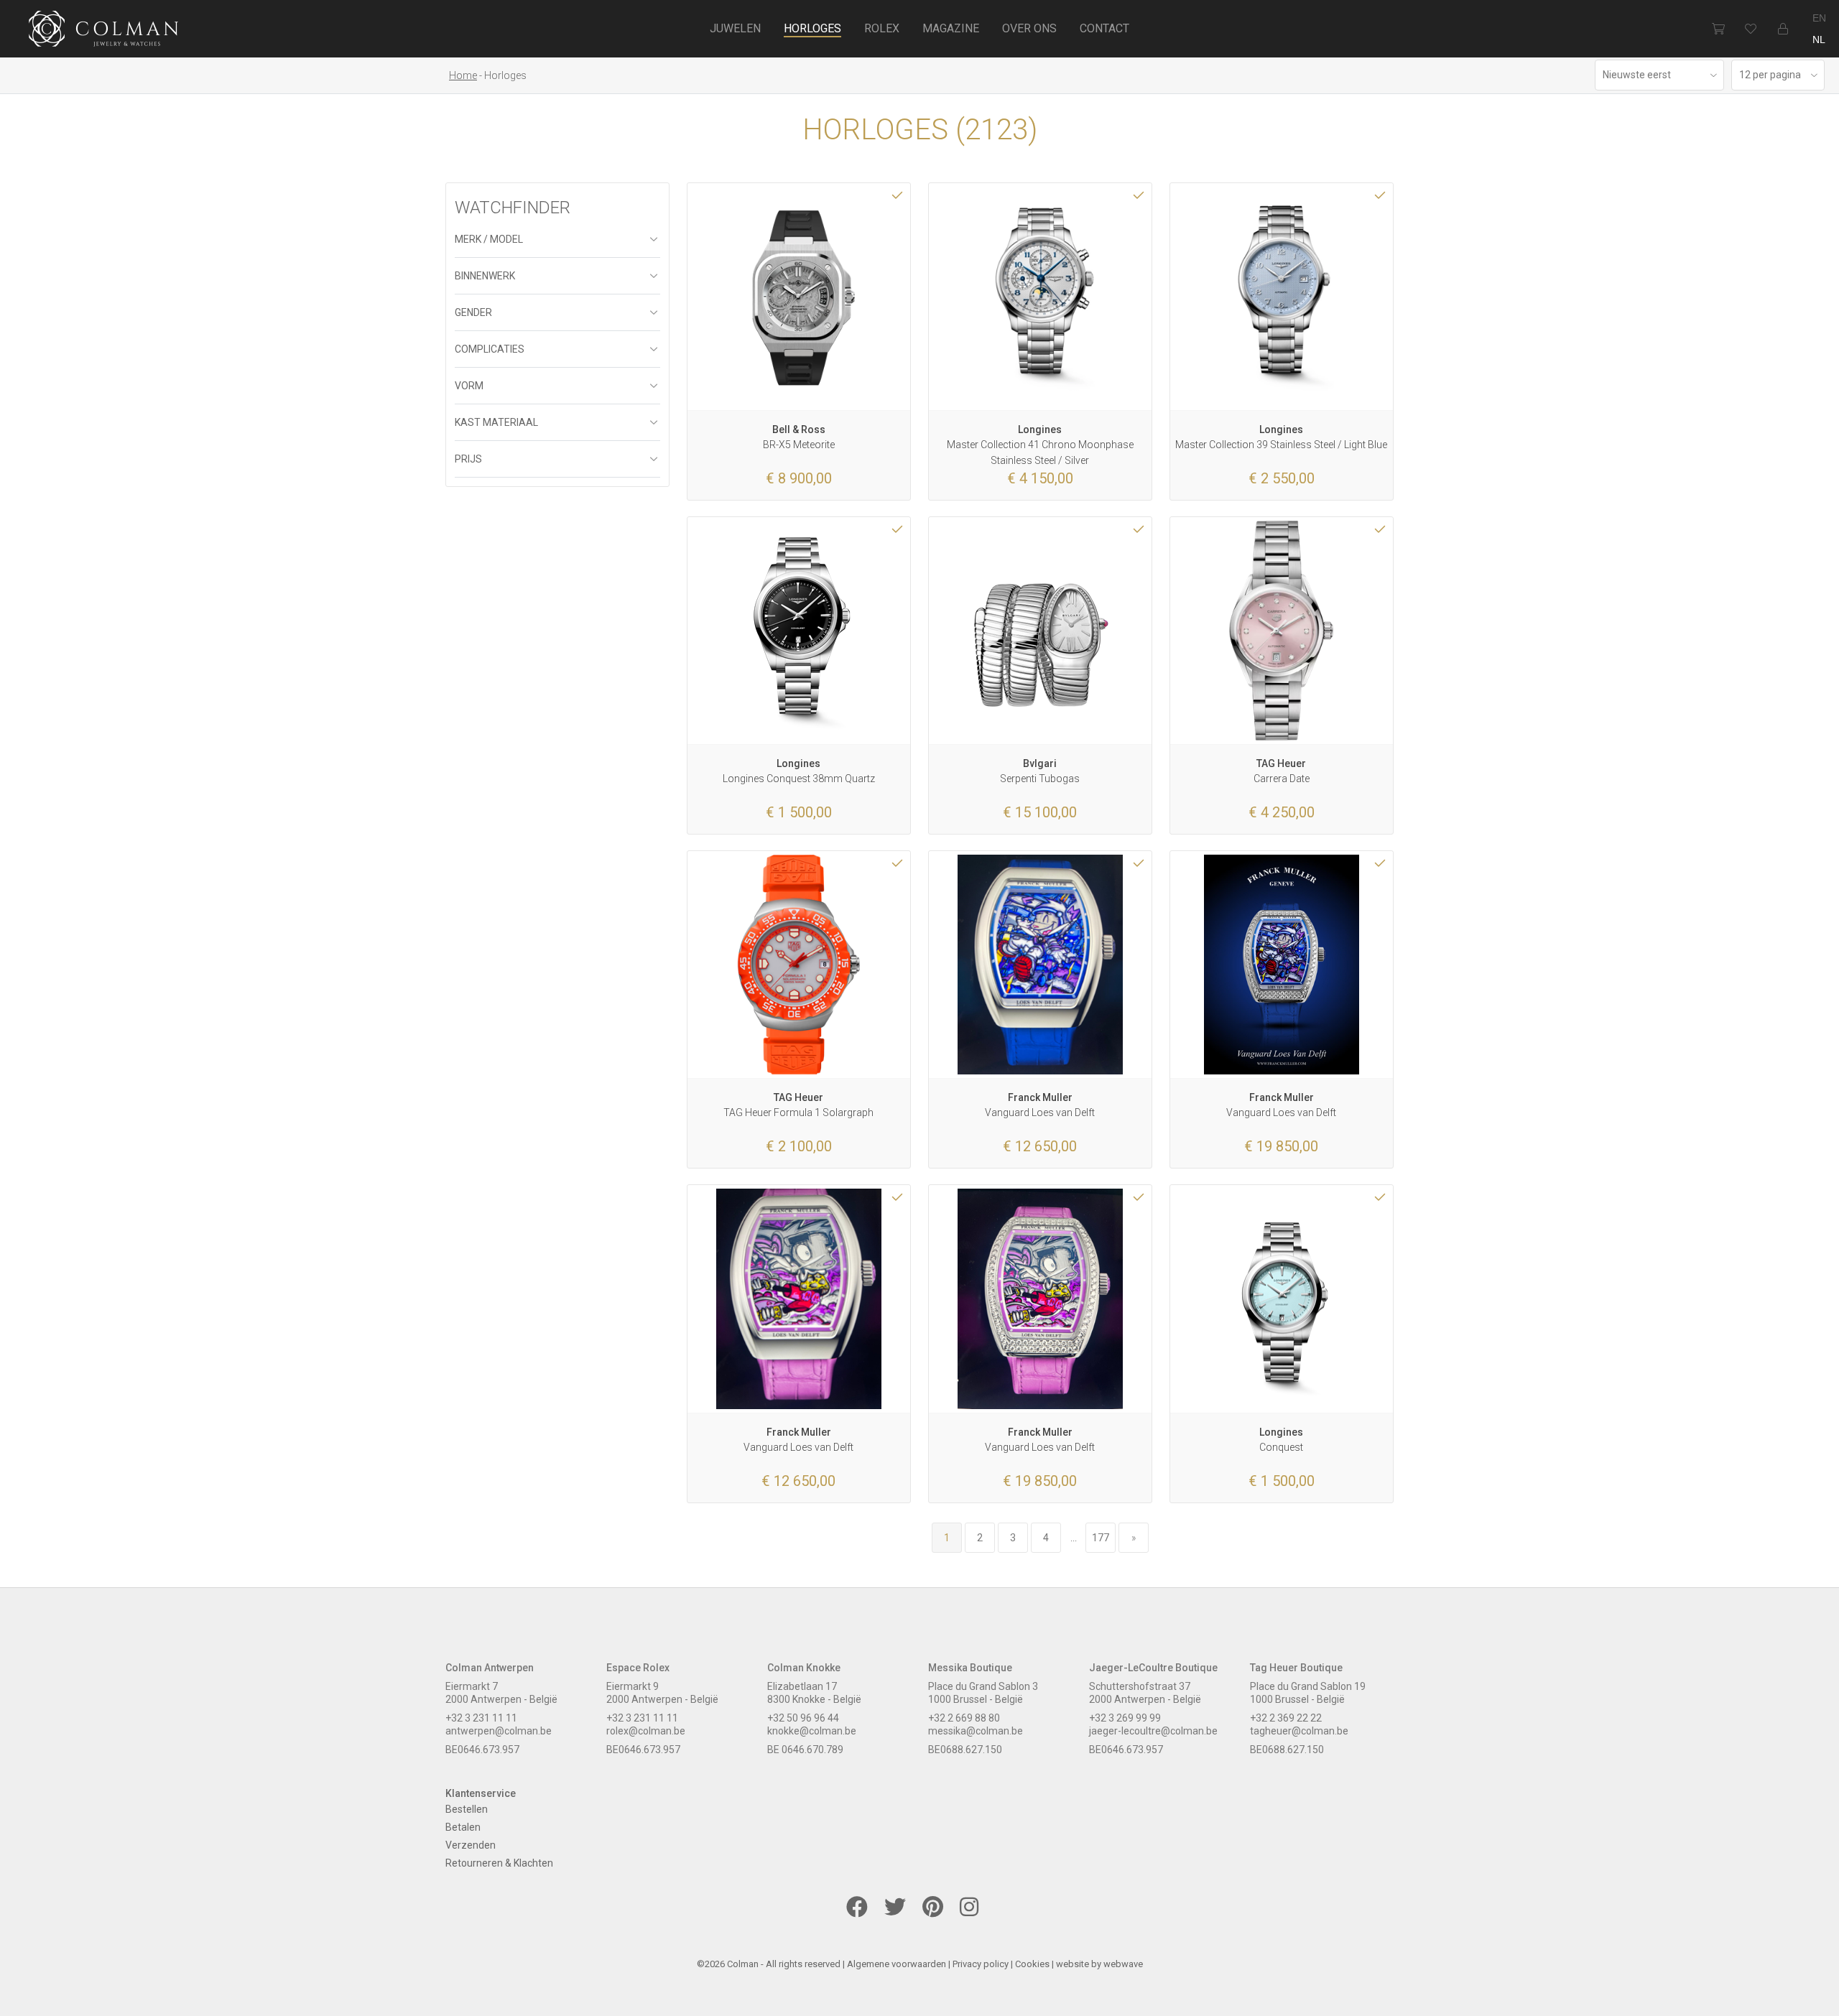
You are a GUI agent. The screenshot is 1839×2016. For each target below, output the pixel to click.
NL (1819, 40)
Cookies (1032, 1964)
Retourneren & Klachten (499, 1863)
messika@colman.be (976, 1731)
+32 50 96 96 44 (803, 1718)
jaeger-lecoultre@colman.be (1153, 1731)
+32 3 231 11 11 (481, 1718)
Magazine (951, 28)
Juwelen (735, 28)
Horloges (812, 28)
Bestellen (467, 1809)
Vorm (469, 386)
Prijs (468, 459)
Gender (473, 312)
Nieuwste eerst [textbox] (1637, 75)
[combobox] (1659, 75)
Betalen (463, 1827)
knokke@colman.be (812, 1731)
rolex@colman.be (646, 1731)
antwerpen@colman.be (499, 1731)
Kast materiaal (496, 422)
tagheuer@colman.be (1299, 1731)
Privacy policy (981, 1964)
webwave (1123, 1964)
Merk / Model (489, 239)
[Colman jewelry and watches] (104, 31)
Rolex (882, 28)
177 (1101, 1538)
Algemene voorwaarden (897, 1964)
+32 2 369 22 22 (1286, 1718)
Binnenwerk (485, 276)
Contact (1104, 28)
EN (1819, 18)
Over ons (1029, 28)
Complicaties (490, 349)
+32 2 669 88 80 (964, 1718)
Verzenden (471, 1845)
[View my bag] (1718, 29)
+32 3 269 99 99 (1125, 1718)
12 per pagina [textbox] (1770, 75)
